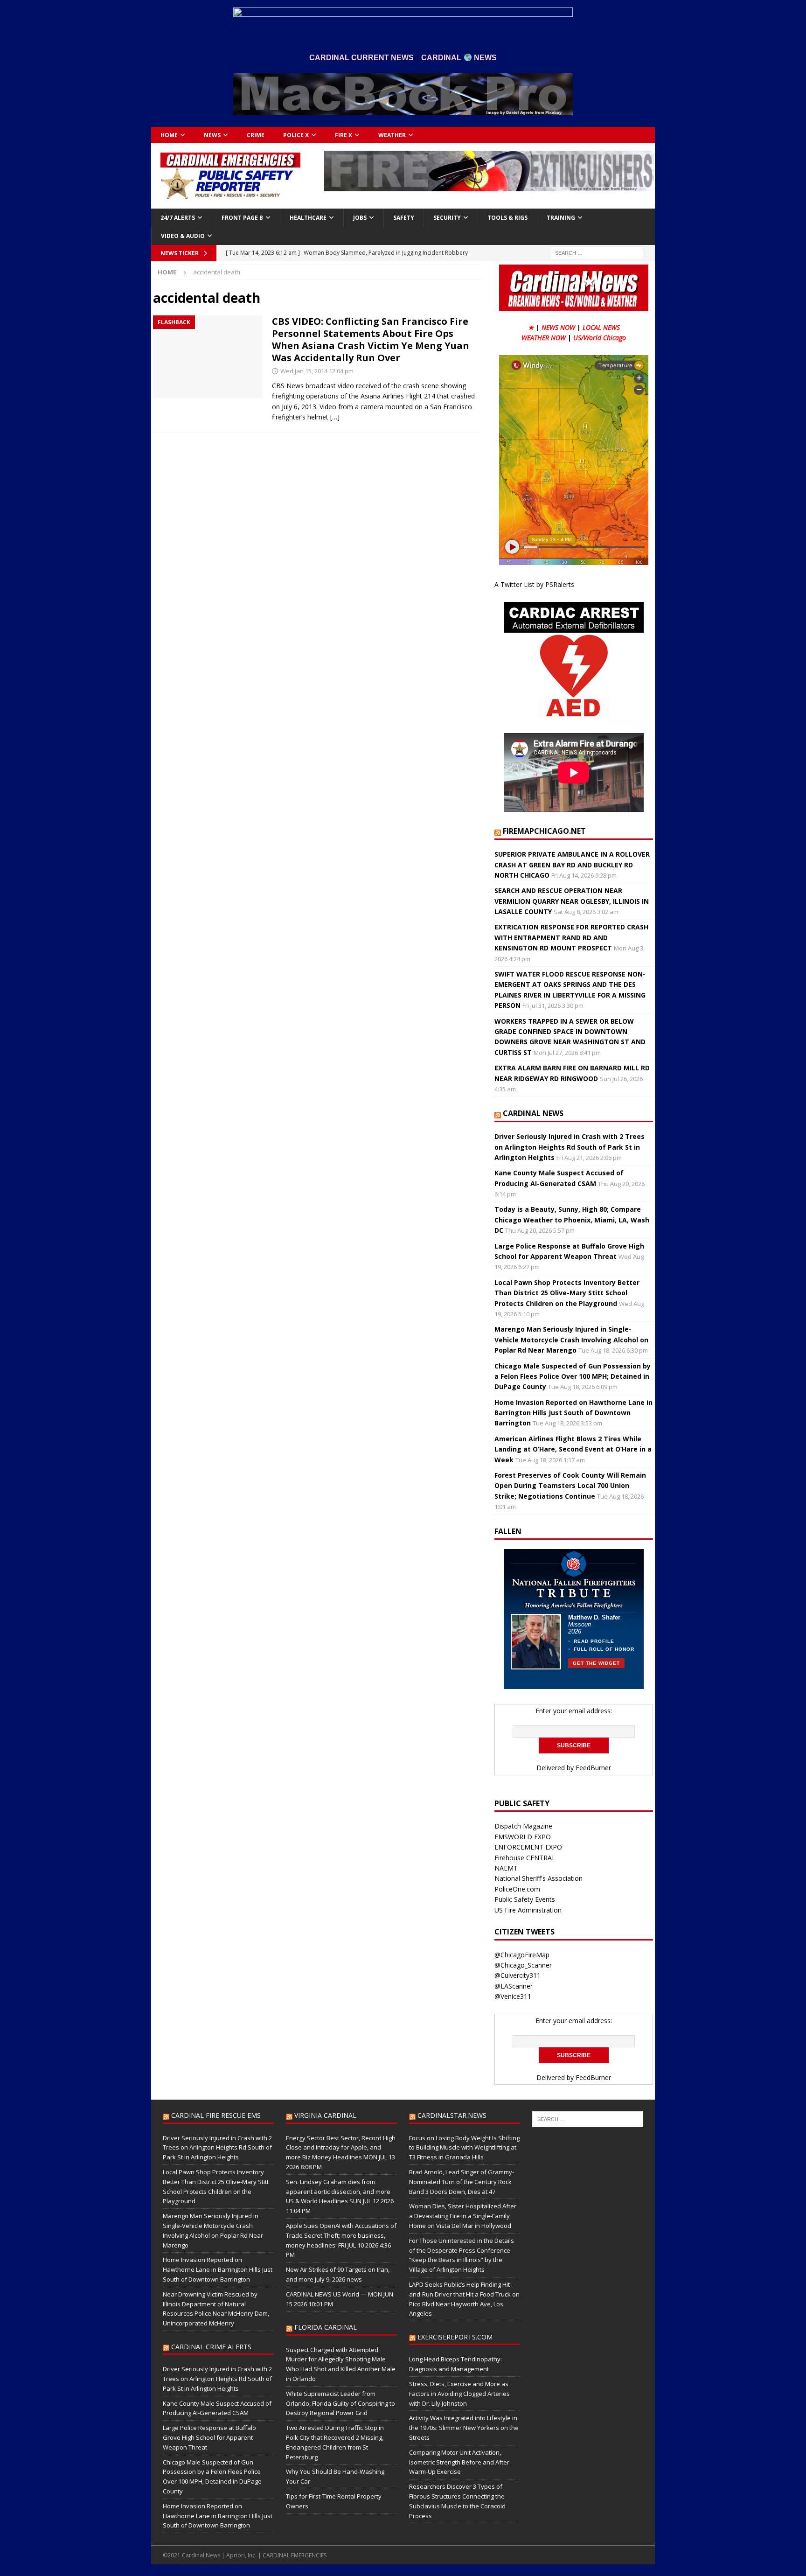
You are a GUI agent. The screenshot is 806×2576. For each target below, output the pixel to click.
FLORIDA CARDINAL (326, 2327)
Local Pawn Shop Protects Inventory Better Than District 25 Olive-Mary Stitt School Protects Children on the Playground (567, 1293)
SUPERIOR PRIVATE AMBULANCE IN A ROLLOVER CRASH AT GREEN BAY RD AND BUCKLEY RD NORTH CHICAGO (572, 865)
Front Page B (242, 218)
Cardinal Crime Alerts (211, 2347)
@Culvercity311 (518, 1975)
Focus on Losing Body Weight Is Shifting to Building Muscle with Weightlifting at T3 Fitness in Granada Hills (464, 2148)
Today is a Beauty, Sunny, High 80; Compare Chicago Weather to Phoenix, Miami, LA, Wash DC (572, 1220)
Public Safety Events (525, 1899)
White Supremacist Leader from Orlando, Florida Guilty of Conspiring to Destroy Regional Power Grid (340, 2403)
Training (561, 218)
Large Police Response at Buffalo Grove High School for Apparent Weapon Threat (209, 2437)
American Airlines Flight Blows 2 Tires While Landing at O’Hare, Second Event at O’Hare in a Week (573, 1449)
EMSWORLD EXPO (523, 1837)
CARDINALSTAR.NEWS (452, 2115)
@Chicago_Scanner (523, 1965)
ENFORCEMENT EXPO (528, 1847)
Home (169, 135)
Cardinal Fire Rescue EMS (216, 2115)
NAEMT (506, 1868)
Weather (392, 135)
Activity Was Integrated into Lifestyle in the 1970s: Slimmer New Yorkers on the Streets (464, 2428)
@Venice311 (513, 1996)
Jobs (360, 218)
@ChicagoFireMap (522, 1955)
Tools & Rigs (507, 218)
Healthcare (308, 218)
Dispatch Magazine (523, 1826)
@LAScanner (514, 1986)
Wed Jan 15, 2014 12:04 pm (317, 371)
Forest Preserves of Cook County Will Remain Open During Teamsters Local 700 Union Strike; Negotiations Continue (570, 1486)
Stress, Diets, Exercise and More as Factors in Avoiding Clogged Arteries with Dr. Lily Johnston (459, 2394)
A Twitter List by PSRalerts (534, 584)
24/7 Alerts (178, 218)
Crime (256, 135)
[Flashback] (208, 357)
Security (447, 218)
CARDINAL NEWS (533, 1113)
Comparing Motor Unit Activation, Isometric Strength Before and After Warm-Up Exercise (459, 2462)
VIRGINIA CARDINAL (325, 2115)
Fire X (344, 135)
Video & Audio (183, 236)
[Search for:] (597, 252)
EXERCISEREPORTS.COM (455, 2337)
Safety (404, 218)
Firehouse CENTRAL (525, 1858)
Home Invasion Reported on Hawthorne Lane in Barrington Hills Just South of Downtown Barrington (573, 1413)
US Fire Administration (528, 1910)
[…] (335, 417)
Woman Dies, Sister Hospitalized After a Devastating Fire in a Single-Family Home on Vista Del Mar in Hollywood (463, 2216)
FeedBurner (593, 1768)
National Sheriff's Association (538, 1878)
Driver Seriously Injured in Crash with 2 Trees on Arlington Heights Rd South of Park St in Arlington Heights (570, 1147)
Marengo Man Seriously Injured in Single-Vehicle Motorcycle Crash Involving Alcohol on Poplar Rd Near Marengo (571, 1340)
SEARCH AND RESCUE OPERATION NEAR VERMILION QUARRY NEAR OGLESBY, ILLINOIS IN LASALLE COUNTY (572, 901)
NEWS (212, 135)
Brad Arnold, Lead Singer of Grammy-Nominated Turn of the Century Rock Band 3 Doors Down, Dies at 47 (462, 2182)
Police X (296, 135)
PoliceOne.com (517, 1889)
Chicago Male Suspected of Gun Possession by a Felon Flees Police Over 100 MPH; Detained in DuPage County (573, 1376)
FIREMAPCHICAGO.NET (544, 831)
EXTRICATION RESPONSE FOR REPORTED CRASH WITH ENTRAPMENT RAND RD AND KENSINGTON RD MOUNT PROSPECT (571, 937)
